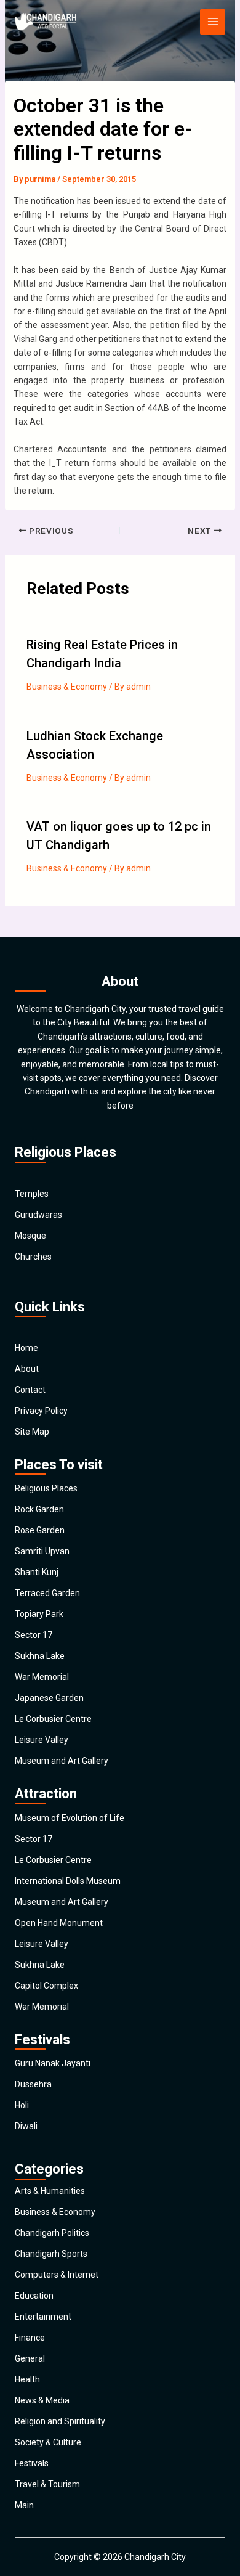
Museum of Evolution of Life (70, 1818)
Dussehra (33, 2084)
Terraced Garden (47, 1593)
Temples (32, 1194)
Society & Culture (48, 2442)
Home (26, 1348)
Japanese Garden (49, 1698)
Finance (30, 2338)
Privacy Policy (41, 1411)
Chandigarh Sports (51, 2254)
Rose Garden (40, 1530)
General (30, 2358)
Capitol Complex (46, 1986)
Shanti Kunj (37, 1572)
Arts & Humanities (50, 2191)
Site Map (32, 1432)
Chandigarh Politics (52, 2233)
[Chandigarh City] (46, 22)
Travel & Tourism (47, 2484)
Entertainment (43, 2317)
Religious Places (46, 1488)
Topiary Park (39, 1614)
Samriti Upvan (42, 1551)
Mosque (30, 1236)
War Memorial (42, 1677)
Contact (30, 1390)
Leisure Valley (42, 1740)
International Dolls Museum (68, 1881)
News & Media (42, 2400)
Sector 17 (34, 1635)
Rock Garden (39, 1509)
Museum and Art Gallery (62, 1761)
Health (27, 2379)
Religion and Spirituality (60, 2421)
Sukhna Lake (40, 1656)
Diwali (26, 2126)
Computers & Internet (57, 2275)
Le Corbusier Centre (53, 1719)
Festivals (32, 2463)
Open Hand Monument (59, 1923)
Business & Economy (67, 687)
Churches (33, 1257)
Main (24, 2505)
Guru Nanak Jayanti (53, 2063)
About (27, 1369)
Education (34, 2296)
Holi (22, 2105)
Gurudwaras (38, 1215)
